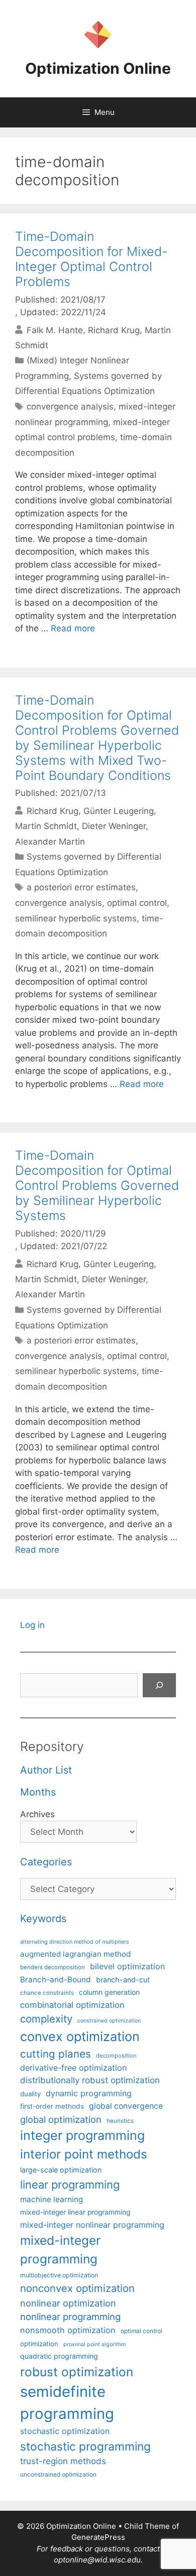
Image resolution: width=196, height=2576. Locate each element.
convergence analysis (70, 406)
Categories (46, 1862)
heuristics (120, 2121)
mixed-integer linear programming (75, 2212)
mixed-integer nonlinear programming (92, 2225)
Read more (73, 628)
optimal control (137, 903)
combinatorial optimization (72, 2005)
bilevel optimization (127, 1966)
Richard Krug (114, 330)
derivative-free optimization (73, 2068)
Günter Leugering (119, 810)
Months (38, 1792)
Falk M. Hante (55, 330)
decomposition (116, 2056)
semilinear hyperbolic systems (76, 918)
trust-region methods (63, 2461)
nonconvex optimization (77, 2288)
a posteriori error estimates (81, 887)
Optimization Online (98, 68)
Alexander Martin (50, 842)
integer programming (82, 2135)
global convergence (126, 2106)
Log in (32, 1625)
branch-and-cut (123, 1980)
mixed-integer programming (60, 2250)
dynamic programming (89, 2093)
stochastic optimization (65, 2431)
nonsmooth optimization (68, 2330)
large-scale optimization (61, 2170)
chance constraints (47, 1993)
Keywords (43, 1919)
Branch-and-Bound (56, 1980)
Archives (37, 1814)
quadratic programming (59, 2356)
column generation (109, 1992)
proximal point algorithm (94, 2344)
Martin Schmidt (46, 826)
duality (30, 2094)
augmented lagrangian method (75, 1954)
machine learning (52, 2199)
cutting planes (56, 2054)
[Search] (159, 1685)
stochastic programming (85, 2447)
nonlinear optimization (68, 2303)
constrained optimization (109, 2021)
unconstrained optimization (58, 2474)
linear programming (70, 2185)
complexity (46, 2019)
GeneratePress (98, 2537)
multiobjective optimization (59, 2275)
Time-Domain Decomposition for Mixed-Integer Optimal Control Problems (91, 259)
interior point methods (84, 2154)
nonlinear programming (70, 2317)
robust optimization (77, 2372)
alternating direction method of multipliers (75, 1942)
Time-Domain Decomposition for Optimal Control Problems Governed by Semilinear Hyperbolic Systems (97, 1185)
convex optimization (80, 2036)
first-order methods (52, 2106)
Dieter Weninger (114, 826)
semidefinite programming (67, 2403)
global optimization (61, 2119)
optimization (39, 2344)
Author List (46, 1770)
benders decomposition (53, 1967)
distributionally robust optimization (90, 2080)
